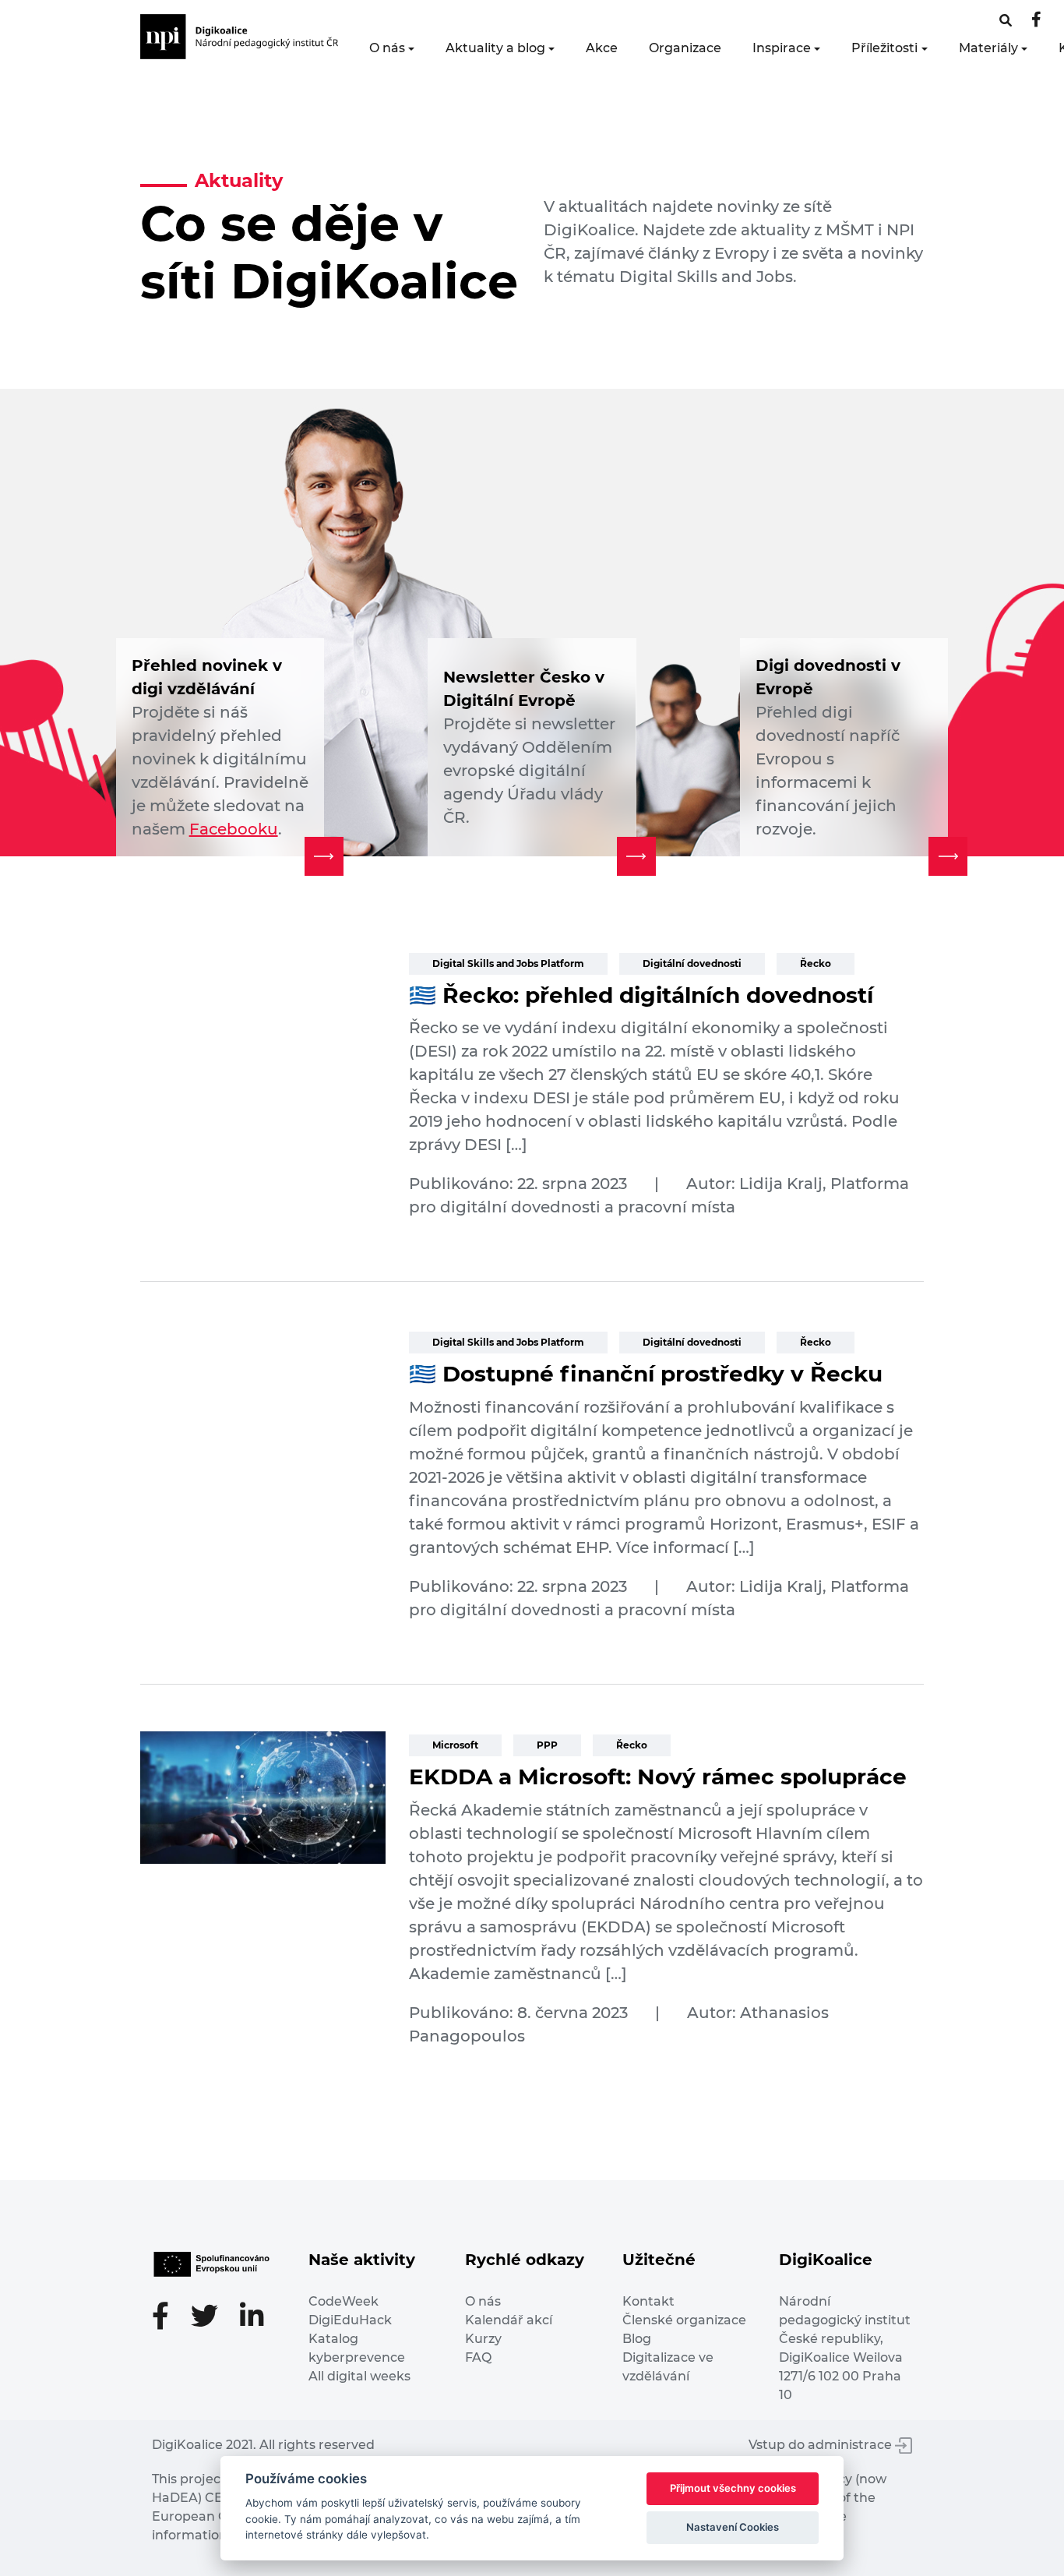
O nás (387, 48)
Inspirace (782, 48)
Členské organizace (684, 2320)
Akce (602, 48)
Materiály (988, 48)
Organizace (685, 48)
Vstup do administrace (822, 2445)
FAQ (478, 2357)
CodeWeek (344, 2301)
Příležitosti (884, 48)
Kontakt (648, 2301)
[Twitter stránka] (212, 2318)
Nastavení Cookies (733, 2527)
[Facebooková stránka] (1006, 21)
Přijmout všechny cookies (733, 2488)
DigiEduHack (350, 2320)
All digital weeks (359, 2376)
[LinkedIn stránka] (252, 2318)
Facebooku (234, 829)
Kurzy (483, 2339)
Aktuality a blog (495, 48)
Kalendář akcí (509, 2320)
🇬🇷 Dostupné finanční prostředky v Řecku (646, 1374)
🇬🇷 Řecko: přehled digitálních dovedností (641, 995)
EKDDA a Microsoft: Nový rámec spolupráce (658, 1777)
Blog (637, 2339)
